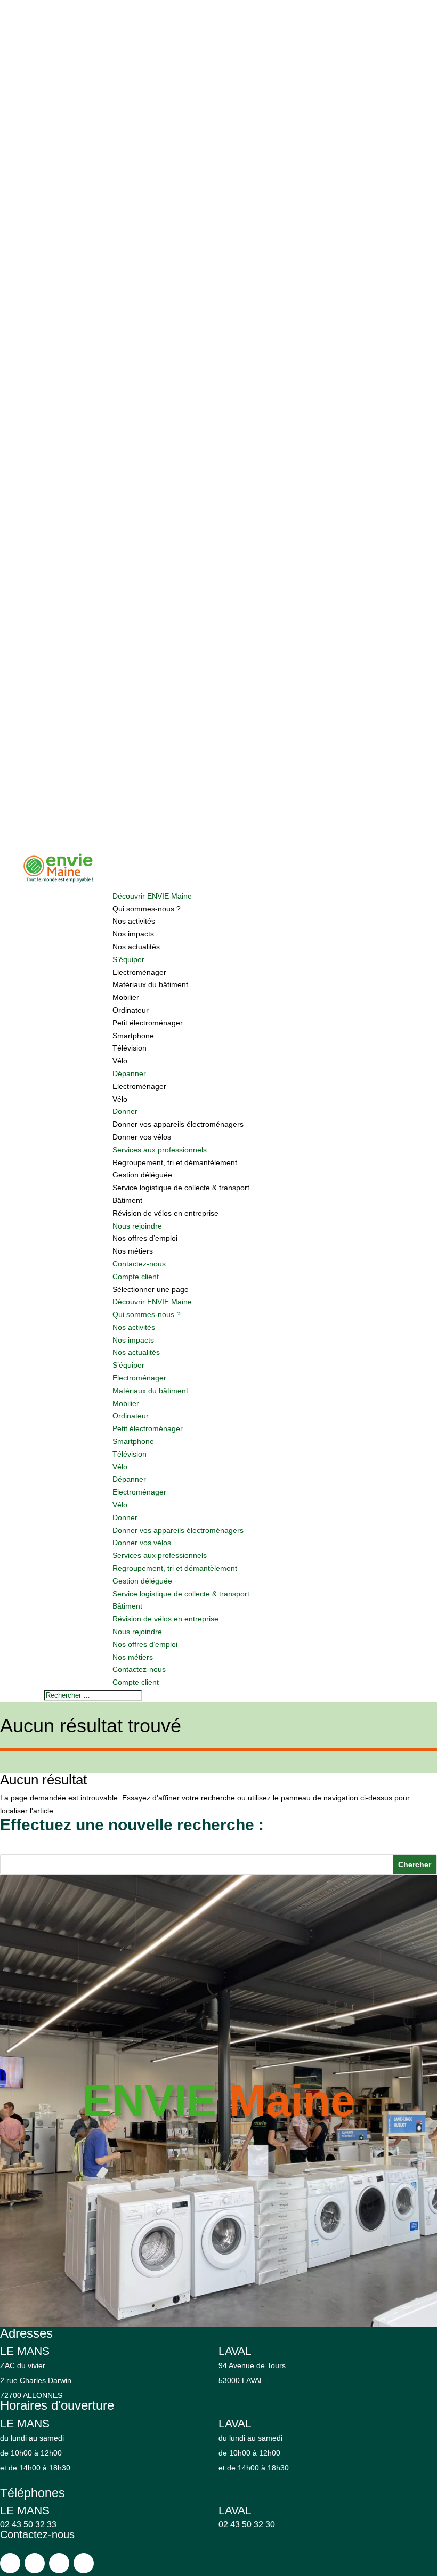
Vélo (120, 1061)
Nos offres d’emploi (145, 1238)
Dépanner (129, 1073)
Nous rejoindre (137, 1226)
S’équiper (128, 959)
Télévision (130, 1048)
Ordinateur (131, 1010)
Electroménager (139, 972)
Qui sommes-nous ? (147, 909)
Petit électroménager (148, 1023)
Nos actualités (136, 947)
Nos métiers (133, 1251)
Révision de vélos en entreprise (165, 1213)
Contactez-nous (139, 1264)
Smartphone (133, 1036)
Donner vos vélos (142, 1137)
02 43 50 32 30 (247, 2525)
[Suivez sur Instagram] (35, 2563)
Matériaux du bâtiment (150, 984)
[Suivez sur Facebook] (10, 2563)
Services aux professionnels (160, 1150)
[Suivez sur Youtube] (59, 2563)
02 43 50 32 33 (28, 2525)
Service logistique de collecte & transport (181, 1188)
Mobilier (126, 997)
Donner (125, 1111)
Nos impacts (133, 934)
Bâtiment (127, 1200)
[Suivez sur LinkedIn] (84, 2563)
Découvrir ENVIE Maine (152, 896)
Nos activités (134, 921)
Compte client (136, 1277)
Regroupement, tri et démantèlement (175, 1162)
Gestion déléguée (142, 1175)
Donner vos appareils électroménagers (178, 1124)
